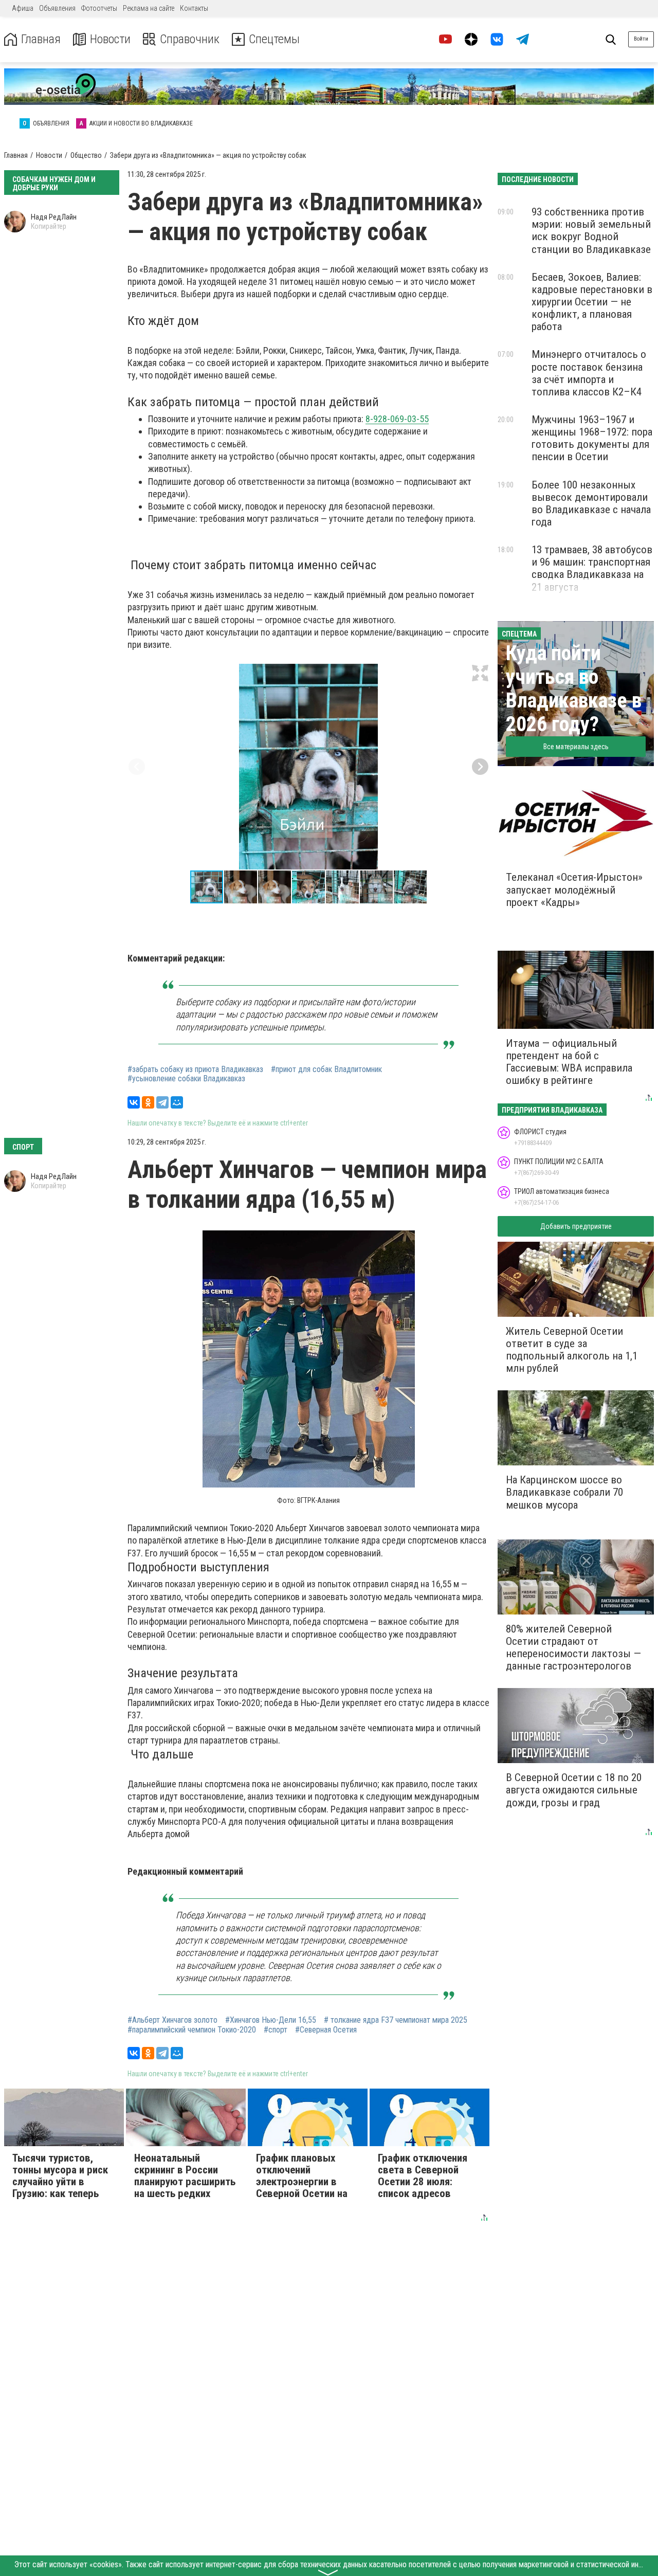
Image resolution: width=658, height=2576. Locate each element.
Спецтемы (274, 39)
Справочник (190, 39)
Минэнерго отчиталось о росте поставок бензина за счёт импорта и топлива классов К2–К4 (589, 373)
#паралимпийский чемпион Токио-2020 (192, 2030)
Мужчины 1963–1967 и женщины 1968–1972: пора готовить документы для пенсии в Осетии (592, 438)
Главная (41, 39)
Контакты (194, 8)
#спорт (276, 2030)
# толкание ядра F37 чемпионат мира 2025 (396, 2020)
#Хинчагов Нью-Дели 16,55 (271, 2020)
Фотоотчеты (99, 8)
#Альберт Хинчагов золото (172, 2020)
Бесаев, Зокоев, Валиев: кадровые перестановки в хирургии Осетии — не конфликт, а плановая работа (592, 302)
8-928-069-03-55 (397, 419)
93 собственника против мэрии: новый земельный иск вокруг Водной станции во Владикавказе (591, 230)
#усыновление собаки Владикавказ (186, 1079)
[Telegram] (162, 1102)
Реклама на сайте (149, 8)
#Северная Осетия (326, 2030)
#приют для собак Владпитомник (326, 1069)
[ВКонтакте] (134, 1102)
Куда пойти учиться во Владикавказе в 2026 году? (574, 689)
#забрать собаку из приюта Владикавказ (195, 1069)
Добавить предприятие (576, 1226)
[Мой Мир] (177, 1102)
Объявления (57, 8)
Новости (110, 39)
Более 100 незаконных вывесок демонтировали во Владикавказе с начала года (591, 503)
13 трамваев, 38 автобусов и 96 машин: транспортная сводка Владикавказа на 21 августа (592, 568)
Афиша (23, 8)
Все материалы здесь (576, 747)
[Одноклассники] (148, 1102)
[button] (480, 673)
